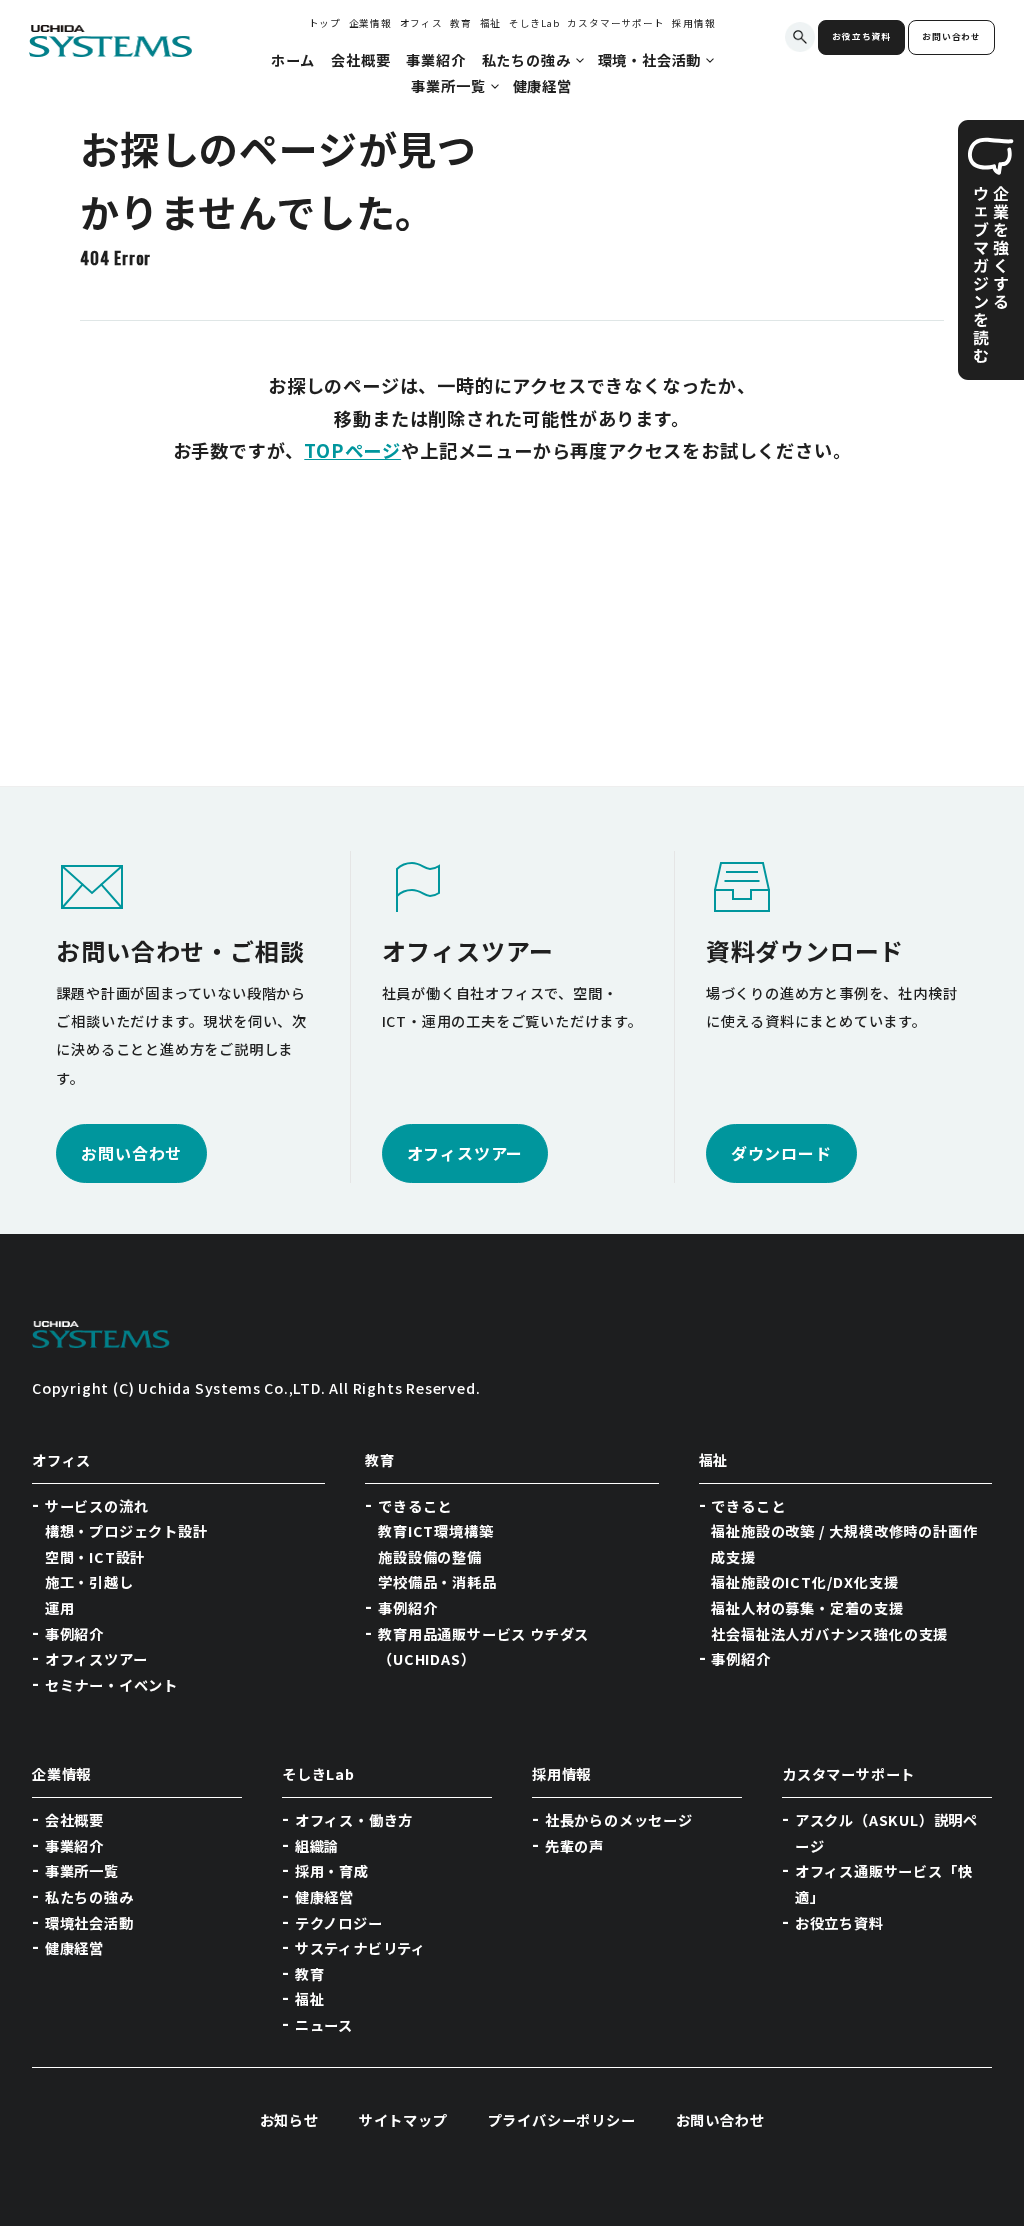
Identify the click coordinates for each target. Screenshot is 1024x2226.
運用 (60, 1608)
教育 (461, 23)
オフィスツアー (96, 1659)
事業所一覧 (82, 1871)
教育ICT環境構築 (435, 1531)
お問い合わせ (951, 36)
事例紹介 (74, 1634)
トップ (325, 23)
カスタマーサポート (615, 23)
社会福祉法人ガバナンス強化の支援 (829, 1634)
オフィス (421, 23)
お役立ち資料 (861, 36)
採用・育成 (332, 1871)
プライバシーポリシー (562, 2120)
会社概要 (74, 1820)
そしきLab (534, 23)
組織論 (317, 1846)
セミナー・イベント (111, 1685)
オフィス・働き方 (354, 1820)
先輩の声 (574, 1846)
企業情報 (370, 23)
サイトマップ (403, 2120)
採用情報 (693, 23)
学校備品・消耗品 (437, 1582)
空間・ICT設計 (95, 1557)
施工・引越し (89, 1582)
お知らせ (289, 2120)
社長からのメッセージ (619, 1820)
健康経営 (74, 1948)
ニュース (324, 2025)
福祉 (491, 23)
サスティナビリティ (360, 1948)
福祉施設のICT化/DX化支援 (804, 1582)
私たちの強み (89, 1897)
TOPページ (352, 450)
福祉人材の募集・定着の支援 (807, 1608)
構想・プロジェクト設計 (126, 1531)
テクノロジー (339, 1923)
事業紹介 (74, 1846)
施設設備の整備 (430, 1557)
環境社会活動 (89, 1923)
